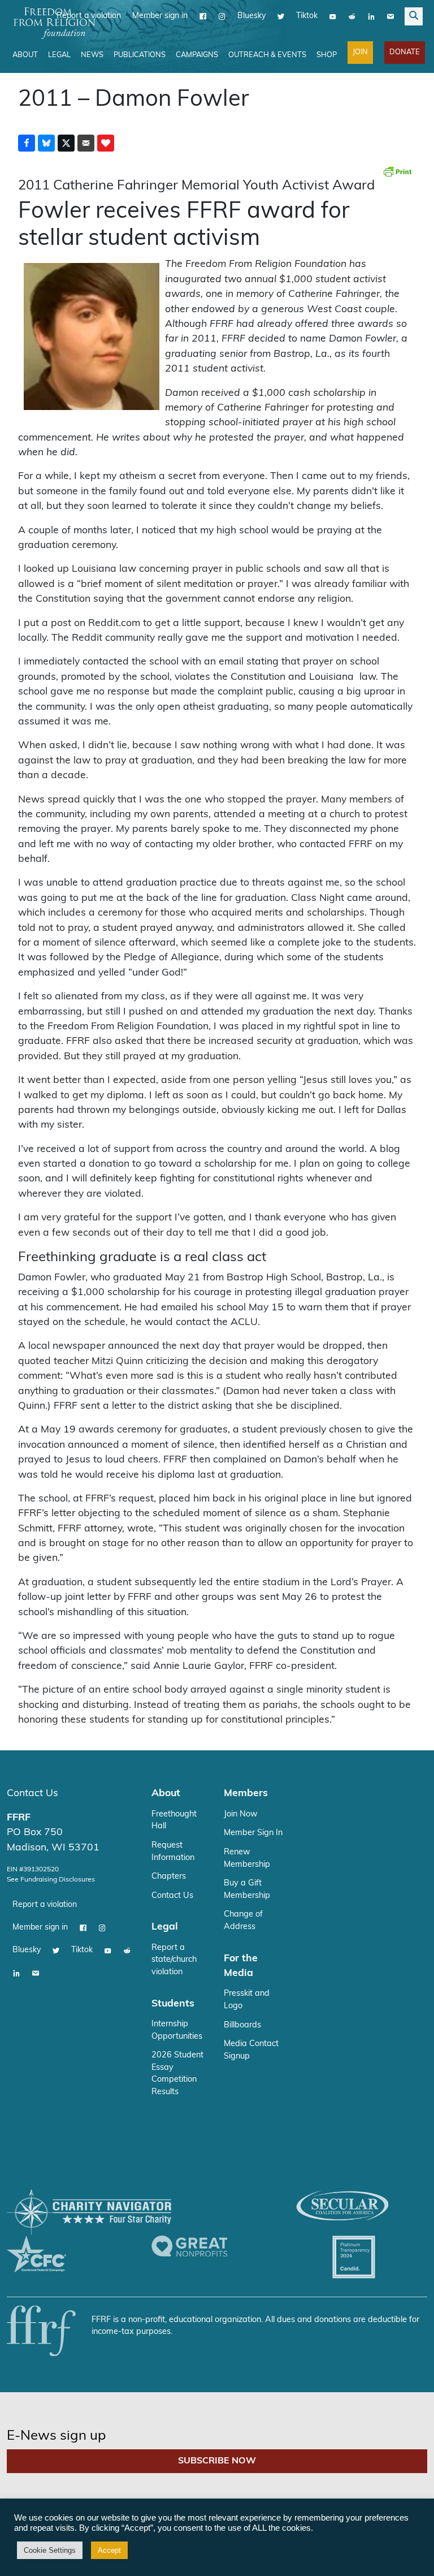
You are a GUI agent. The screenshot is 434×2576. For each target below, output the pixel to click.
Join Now (241, 1815)
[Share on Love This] (106, 143)
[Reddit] (352, 16)
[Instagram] (222, 16)
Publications (140, 55)
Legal (59, 55)
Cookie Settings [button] (50, 2550)
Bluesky (251, 16)
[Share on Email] (86, 143)
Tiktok (307, 16)
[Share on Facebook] (27, 143)
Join (360, 52)
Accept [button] (109, 2550)
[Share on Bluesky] (46, 143)
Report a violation (45, 1905)
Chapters (169, 1877)
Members (246, 1794)
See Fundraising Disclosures (51, 1880)
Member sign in (160, 16)
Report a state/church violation (174, 1960)
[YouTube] (333, 16)
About (25, 55)
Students (173, 2004)
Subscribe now (217, 2461)
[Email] (390, 16)
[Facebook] (203, 16)
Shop (327, 55)
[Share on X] (66, 143)
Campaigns (197, 55)
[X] (281, 16)
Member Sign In (253, 1833)
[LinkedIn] (371, 16)
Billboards (242, 2025)
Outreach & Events (267, 55)
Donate (405, 52)
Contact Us (32, 1794)
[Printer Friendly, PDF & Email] (397, 171)
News (92, 55)
